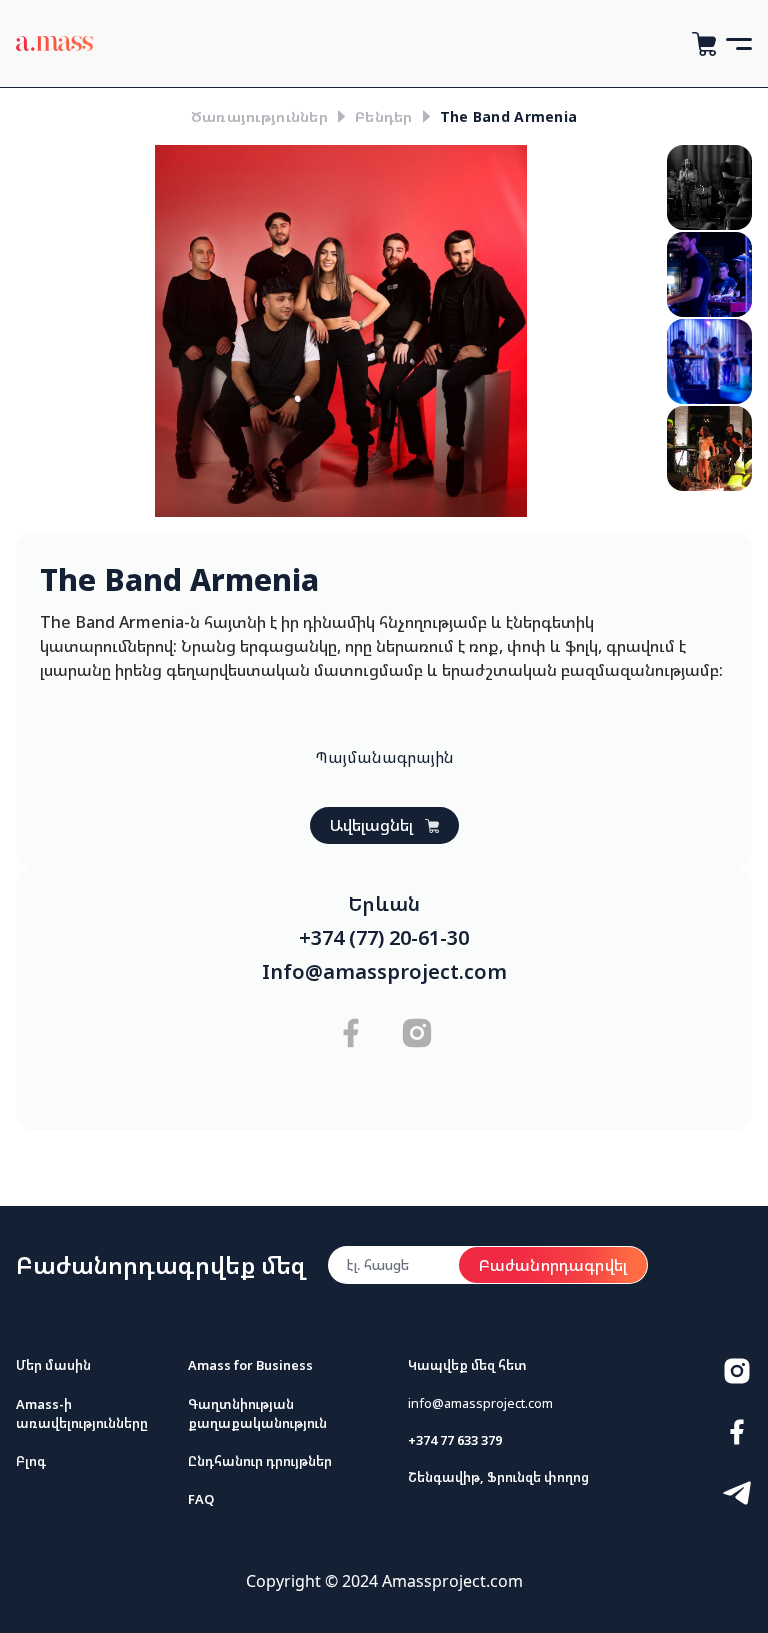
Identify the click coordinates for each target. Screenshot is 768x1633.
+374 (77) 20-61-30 (384, 938)
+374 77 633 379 (455, 1440)
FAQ (201, 1499)
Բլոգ (31, 1461)
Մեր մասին (53, 1365)
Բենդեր (384, 116)
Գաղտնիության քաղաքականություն (257, 1413)
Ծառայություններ (259, 116)
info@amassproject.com (480, 1403)
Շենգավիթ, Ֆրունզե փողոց (498, 1477)
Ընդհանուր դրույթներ (260, 1461)
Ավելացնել (371, 825)
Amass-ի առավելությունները (82, 1413)
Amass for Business (250, 1365)
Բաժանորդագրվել (553, 1265)
